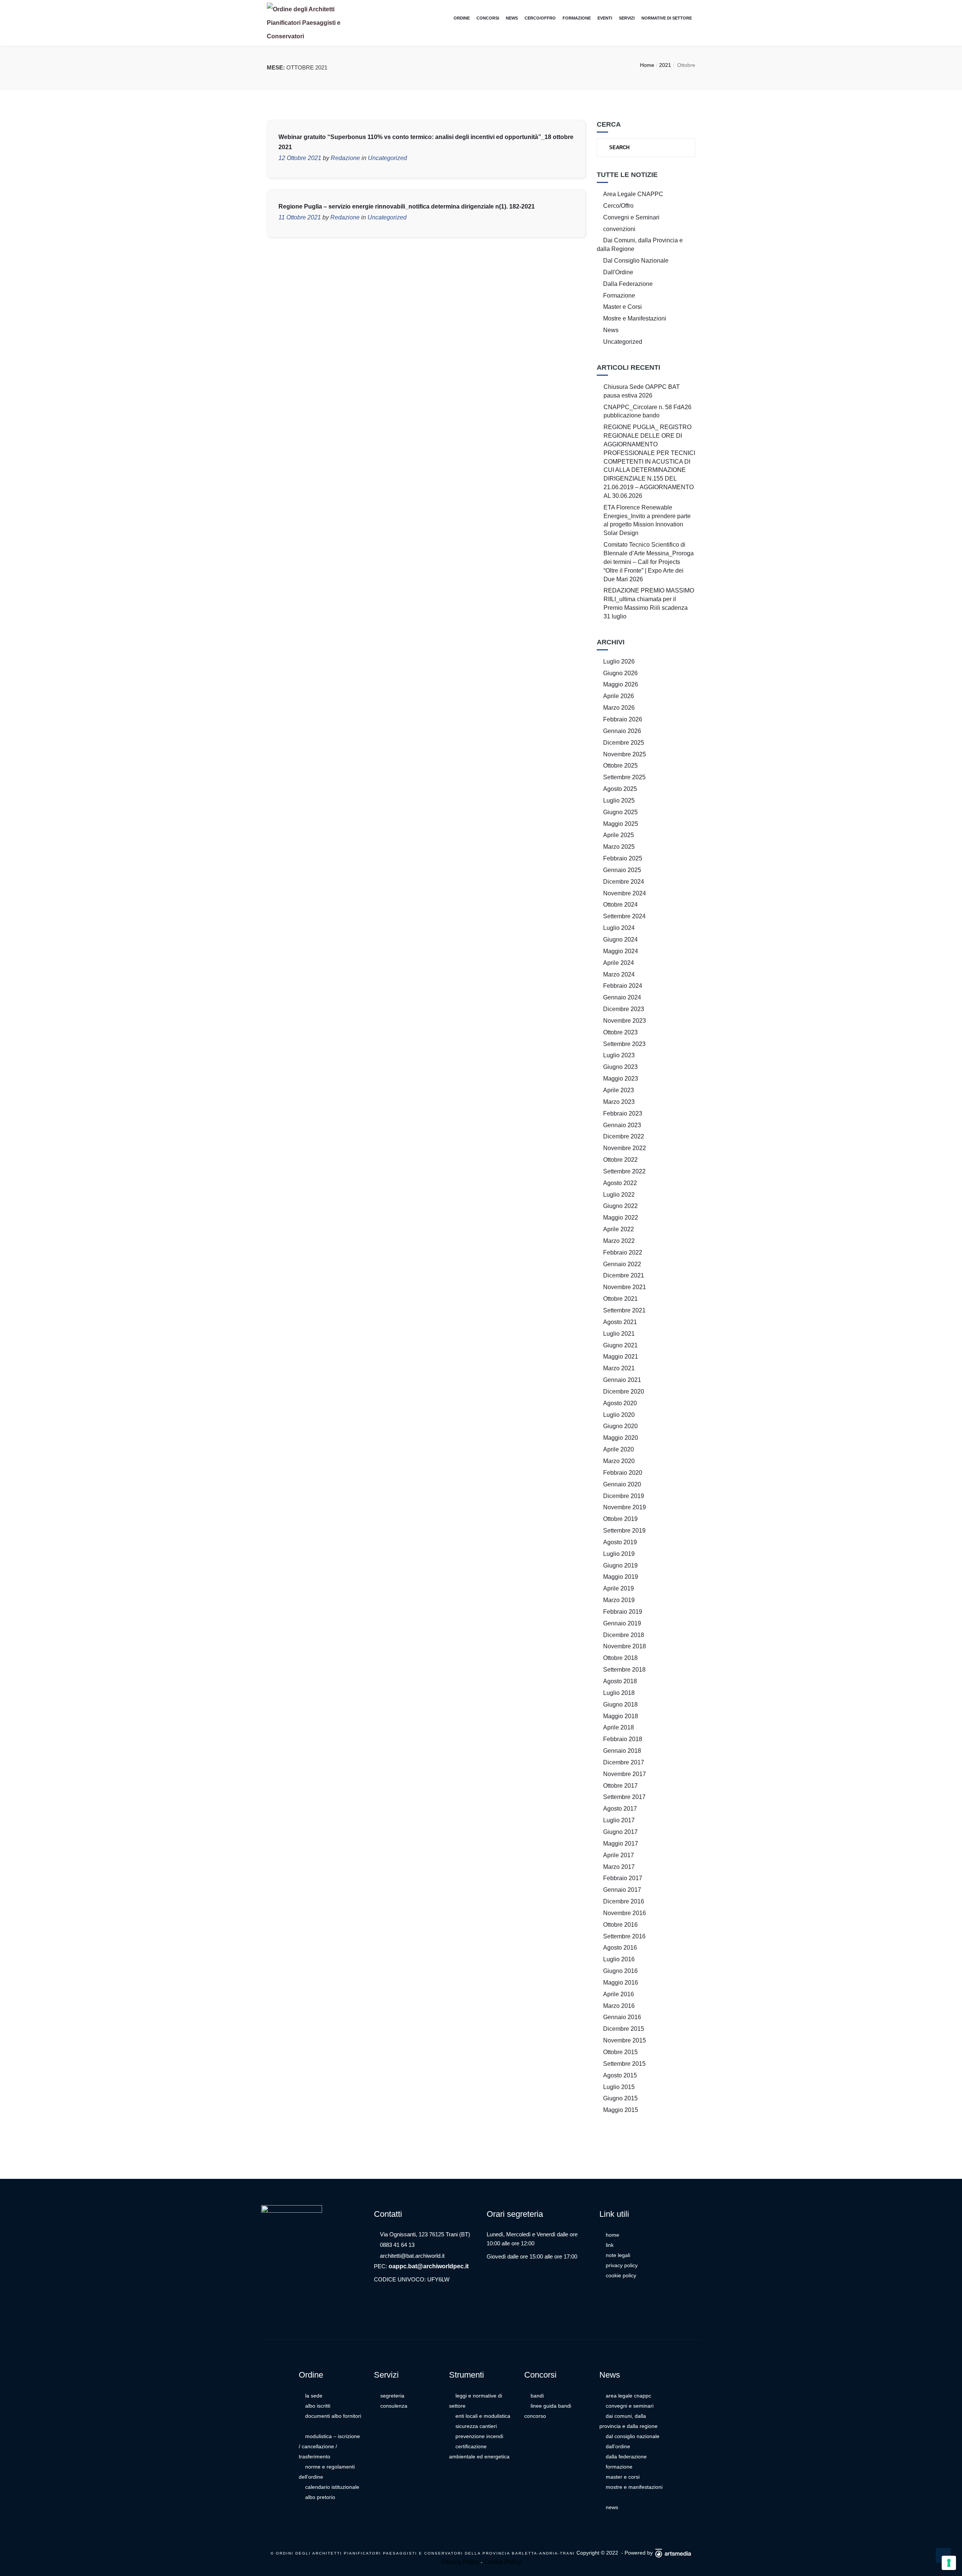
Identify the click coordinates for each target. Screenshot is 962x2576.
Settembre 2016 (624, 1936)
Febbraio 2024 (623, 986)
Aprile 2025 (619, 835)
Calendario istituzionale (332, 2487)
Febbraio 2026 (623, 719)
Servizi (627, 18)
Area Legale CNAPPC (633, 194)
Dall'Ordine (618, 272)
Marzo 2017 (619, 1867)
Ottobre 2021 (620, 1299)
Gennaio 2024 (622, 997)
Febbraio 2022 (623, 1252)
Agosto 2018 (620, 1681)
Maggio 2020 (621, 1438)
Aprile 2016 (619, 1994)
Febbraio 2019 (623, 1612)
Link (610, 2245)
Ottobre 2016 (620, 1925)
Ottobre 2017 (620, 1786)
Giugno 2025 (620, 812)
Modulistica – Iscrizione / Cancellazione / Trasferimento (329, 2446)
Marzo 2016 (619, 2006)
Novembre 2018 (625, 1646)
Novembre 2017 (625, 1774)
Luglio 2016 (619, 1959)
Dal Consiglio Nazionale (636, 261)
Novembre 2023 (625, 1021)
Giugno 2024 (620, 940)
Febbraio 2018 (623, 1739)
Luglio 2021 (619, 1334)
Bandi (537, 2396)
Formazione (577, 18)
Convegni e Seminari (631, 217)
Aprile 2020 (619, 1449)
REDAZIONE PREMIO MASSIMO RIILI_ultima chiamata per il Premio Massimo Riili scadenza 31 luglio (649, 603)
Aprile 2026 (619, 696)
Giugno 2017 (620, 1832)
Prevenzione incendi (479, 2436)
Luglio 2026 (619, 661)
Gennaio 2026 (622, 731)
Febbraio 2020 (623, 1473)
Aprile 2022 (619, 1229)
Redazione (345, 158)
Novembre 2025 (625, 754)
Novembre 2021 (625, 1287)
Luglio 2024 (619, 928)
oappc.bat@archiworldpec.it (429, 2266)
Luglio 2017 (619, 1820)
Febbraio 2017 (623, 1878)
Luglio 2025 (619, 800)
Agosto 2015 (620, 2075)
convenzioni (619, 229)
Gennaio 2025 (622, 870)
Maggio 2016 (621, 1983)
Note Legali (618, 2255)
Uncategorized (387, 158)
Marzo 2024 (619, 974)
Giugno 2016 (620, 1971)
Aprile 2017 (619, 1855)
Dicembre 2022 (624, 1136)
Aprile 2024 (619, 963)
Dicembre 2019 (624, 1496)
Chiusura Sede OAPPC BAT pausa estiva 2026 (642, 391)
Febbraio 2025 (623, 858)
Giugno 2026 (620, 673)
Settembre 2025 (624, 777)
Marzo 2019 (619, 1600)
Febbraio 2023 (623, 1113)
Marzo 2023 (619, 1102)
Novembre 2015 (625, 2040)
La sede (314, 2396)
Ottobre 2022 (620, 1160)
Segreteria (392, 2396)
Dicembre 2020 (624, 1392)
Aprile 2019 (619, 1588)
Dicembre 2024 (624, 882)
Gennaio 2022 (622, 1264)
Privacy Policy (622, 2265)
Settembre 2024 (624, 916)
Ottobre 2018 (620, 1658)
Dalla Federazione (628, 284)
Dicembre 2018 (624, 1635)
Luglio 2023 (619, 1055)
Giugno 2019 (620, 1565)
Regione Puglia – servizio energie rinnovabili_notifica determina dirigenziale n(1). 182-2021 (407, 206)
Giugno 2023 (620, 1067)
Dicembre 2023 (624, 1009)
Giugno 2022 (620, 1206)
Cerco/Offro (540, 18)
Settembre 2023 (624, 1044)
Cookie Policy (621, 2275)
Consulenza (394, 2406)
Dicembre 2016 (624, 1901)
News (512, 18)
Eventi (605, 18)
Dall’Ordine (618, 2446)
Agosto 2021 (620, 1322)
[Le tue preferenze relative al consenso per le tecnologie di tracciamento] (949, 2563)
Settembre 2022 (624, 1171)
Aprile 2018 (619, 1727)
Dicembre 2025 (624, 743)
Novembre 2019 (625, 1507)
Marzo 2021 (619, 1368)
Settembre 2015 (624, 2064)
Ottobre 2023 (620, 1032)
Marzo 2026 (619, 708)
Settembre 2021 (624, 1310)
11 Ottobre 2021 (300, 217)
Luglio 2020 (619, 1415)
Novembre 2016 (625, 1913)
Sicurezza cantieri (476, 2426)
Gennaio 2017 (622, 1890)
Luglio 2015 (619, 2087)
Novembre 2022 (625, 1148)
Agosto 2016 (620, 1948)
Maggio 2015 (621, 2110)
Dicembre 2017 (624, 1762)
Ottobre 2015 (620, 2052)
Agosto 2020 (620, 1403)
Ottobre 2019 (620, 1519)
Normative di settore (667, 18)
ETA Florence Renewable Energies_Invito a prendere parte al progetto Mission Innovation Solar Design (647, 520)
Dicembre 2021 (624, 1275)
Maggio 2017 (621, 1844)
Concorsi (488, 18)
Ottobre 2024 (620, 905)
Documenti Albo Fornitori (333, 2416)
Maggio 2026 (621, 684)
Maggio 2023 (621, 1079)
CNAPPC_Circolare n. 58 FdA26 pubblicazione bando (647, 411)
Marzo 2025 (619, 847)
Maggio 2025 (621, 824)
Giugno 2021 (620, 1345)
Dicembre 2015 (624, 2029)
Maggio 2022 (621, 1218)
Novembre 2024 (625, 893)
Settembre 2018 (624, 1670)
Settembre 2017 (624, 1797)
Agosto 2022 (620, 1183)
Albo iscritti (318, 2406)
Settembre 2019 (624, 1531)
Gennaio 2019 (622, 1623)
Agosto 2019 (620, 1542)
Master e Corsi (622, 307)
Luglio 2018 (619, 1693)
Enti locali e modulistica (483, 2416)
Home (647, 65)
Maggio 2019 (621, 1577)
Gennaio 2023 (622, 1125)
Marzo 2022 (619, 1241)
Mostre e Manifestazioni (635, 318)
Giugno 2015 (620, 2098)
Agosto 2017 (620, 1809)
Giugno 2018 (620, 1704)
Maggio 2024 (621, 951)
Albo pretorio (320, 2497)
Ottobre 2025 (620, 766)
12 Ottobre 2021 (300, 158)
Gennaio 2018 (622, 1751)
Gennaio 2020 (622, 1484)
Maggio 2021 (621, 1357)
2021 (665, 65)
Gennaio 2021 (622, 1380)
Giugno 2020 (620, 1426)
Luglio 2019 (619, 1554)
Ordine (462, 18)
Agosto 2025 (620, 789)
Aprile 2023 (619, 1090)
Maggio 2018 (621, 1716)
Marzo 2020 (619, 1461)
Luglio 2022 (619, 1195)
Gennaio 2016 (622, 2017)
